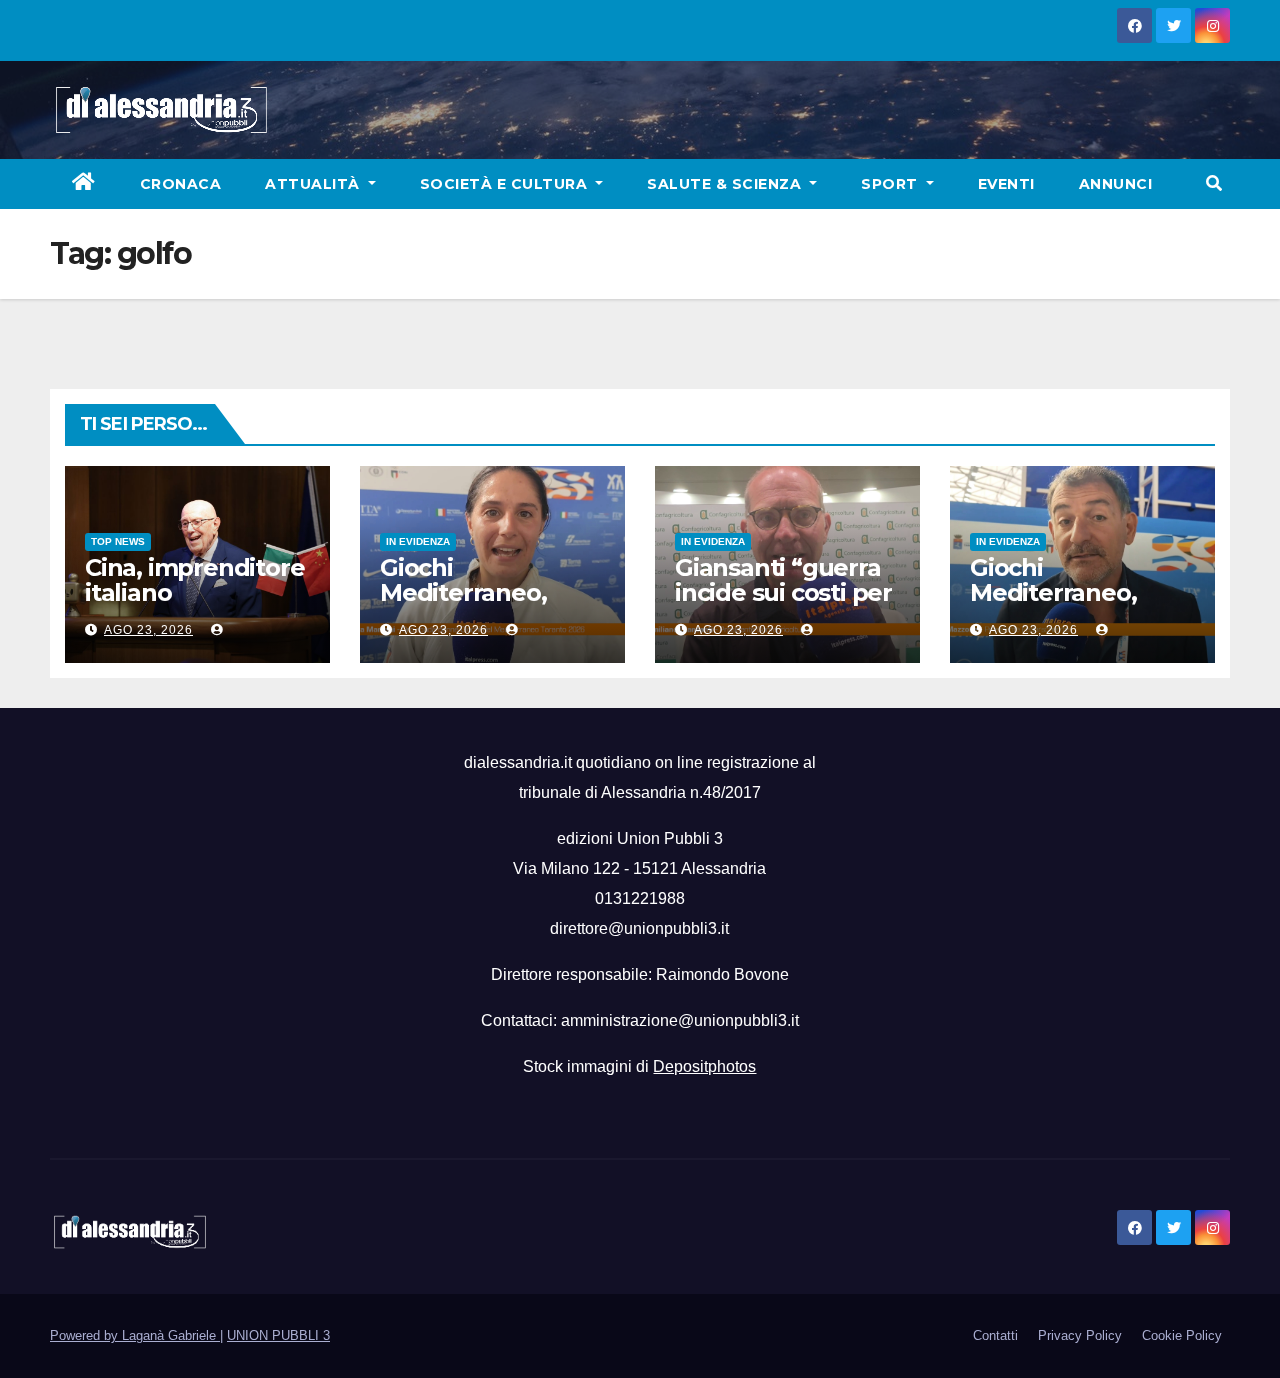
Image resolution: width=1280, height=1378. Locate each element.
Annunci (1116, 184)
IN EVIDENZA (418, 541)
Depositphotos (704, 1066)
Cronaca (181, 184)
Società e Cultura (506, 184)
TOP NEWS (118, 541)
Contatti (995, 1335)
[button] (1214, 183)
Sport (891, 184)
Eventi (1006, 184)
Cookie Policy (1182, 1335)
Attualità (314, 184)
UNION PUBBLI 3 (278, 1335)
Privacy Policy (1080, 1335)
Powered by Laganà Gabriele (135, 1335)
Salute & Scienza (726, 184)
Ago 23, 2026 (148, 630)
